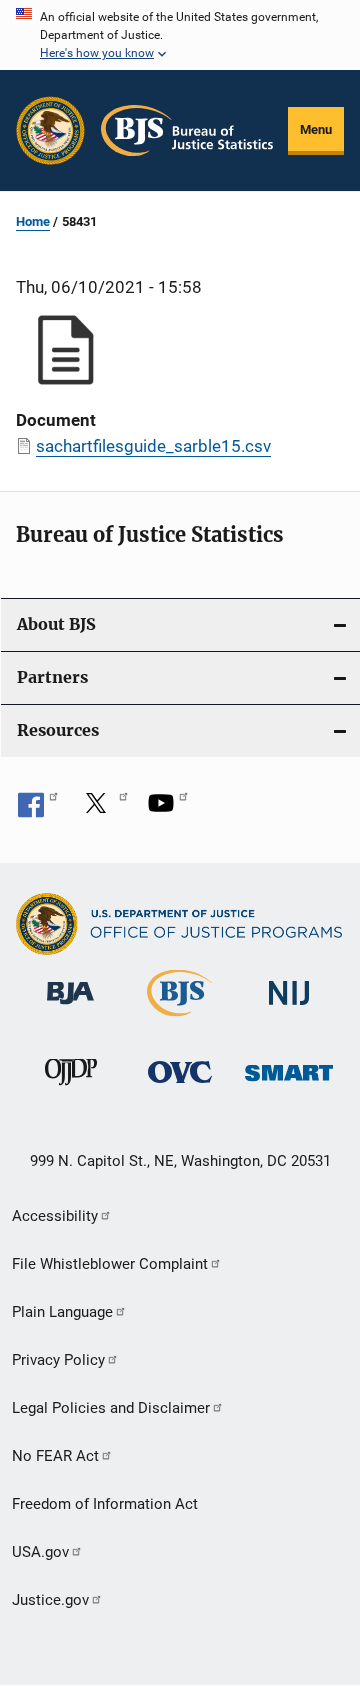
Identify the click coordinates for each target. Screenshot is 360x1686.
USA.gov (40, 1552)
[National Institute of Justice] (289, 1008)
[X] (103, 810)
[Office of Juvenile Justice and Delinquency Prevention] (71, 1089)
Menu (316, 129)
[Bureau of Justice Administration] (70, 1008)
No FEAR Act (55, 1456)
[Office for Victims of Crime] (180, 1086)
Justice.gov (50, 1600)
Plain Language (62, 1312)
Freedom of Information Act (105, 1504)
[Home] (187, 130)
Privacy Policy (58, 1360)
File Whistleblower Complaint (110, 1264)
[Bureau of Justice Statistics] (179, 1020)
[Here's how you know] (180, 35)
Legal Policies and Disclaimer (111, 1408)
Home (33, 221)
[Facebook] (38, 810)
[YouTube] (168, 810)
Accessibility (55, 1216)
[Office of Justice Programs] (50, 130)
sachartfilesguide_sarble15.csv (153, 446)
